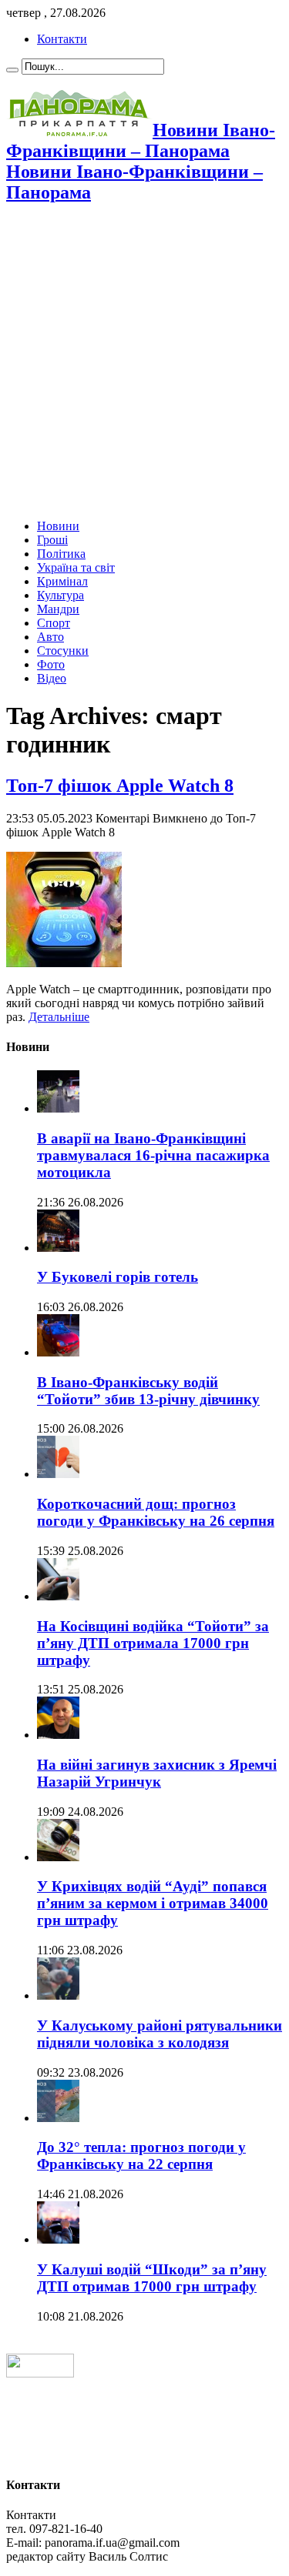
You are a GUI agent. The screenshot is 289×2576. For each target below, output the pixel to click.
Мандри (58, 609)
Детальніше (59, 1017)
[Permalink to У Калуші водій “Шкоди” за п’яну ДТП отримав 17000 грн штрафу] (58, 2239)
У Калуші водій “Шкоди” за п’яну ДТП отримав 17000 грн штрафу (152, 2278)
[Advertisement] (144, 363)
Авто (50, 637)
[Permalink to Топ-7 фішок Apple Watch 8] (64, 963)
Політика (61, 554)
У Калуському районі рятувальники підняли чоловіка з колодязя (160, 2034)
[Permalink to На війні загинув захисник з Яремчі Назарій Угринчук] (58, 1735)
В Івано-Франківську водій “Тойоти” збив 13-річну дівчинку (148, 1391)
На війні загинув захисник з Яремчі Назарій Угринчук (157, 1773)
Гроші (52, 540)
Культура (60, 595)
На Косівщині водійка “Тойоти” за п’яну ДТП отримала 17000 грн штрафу (153, 1643)
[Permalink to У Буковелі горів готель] (58, 1248)
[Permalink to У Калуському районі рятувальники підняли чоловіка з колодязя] (58, 1995)
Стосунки (63, 651)
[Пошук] (12, 70)
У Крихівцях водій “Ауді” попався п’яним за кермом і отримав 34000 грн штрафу (153, 1903)
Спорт (54, 623)
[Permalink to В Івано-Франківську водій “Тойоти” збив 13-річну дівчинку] (58, 1352)
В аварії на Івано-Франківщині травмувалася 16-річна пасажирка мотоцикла (153, 1155)
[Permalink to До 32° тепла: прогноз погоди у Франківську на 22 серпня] (58, 2118)
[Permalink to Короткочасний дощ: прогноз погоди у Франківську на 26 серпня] (58, 1474)
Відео (52, 678)
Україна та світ (76, 567)
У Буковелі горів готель (118, 1277)
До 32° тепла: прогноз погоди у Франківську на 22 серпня (141, 2156)
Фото (51, 664)
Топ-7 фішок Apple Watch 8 (120, 786)
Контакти (62, 39)
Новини (58, 526)
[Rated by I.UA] (40, 2373)
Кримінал (62, 581)
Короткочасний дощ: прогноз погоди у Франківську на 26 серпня (156, 1512)
